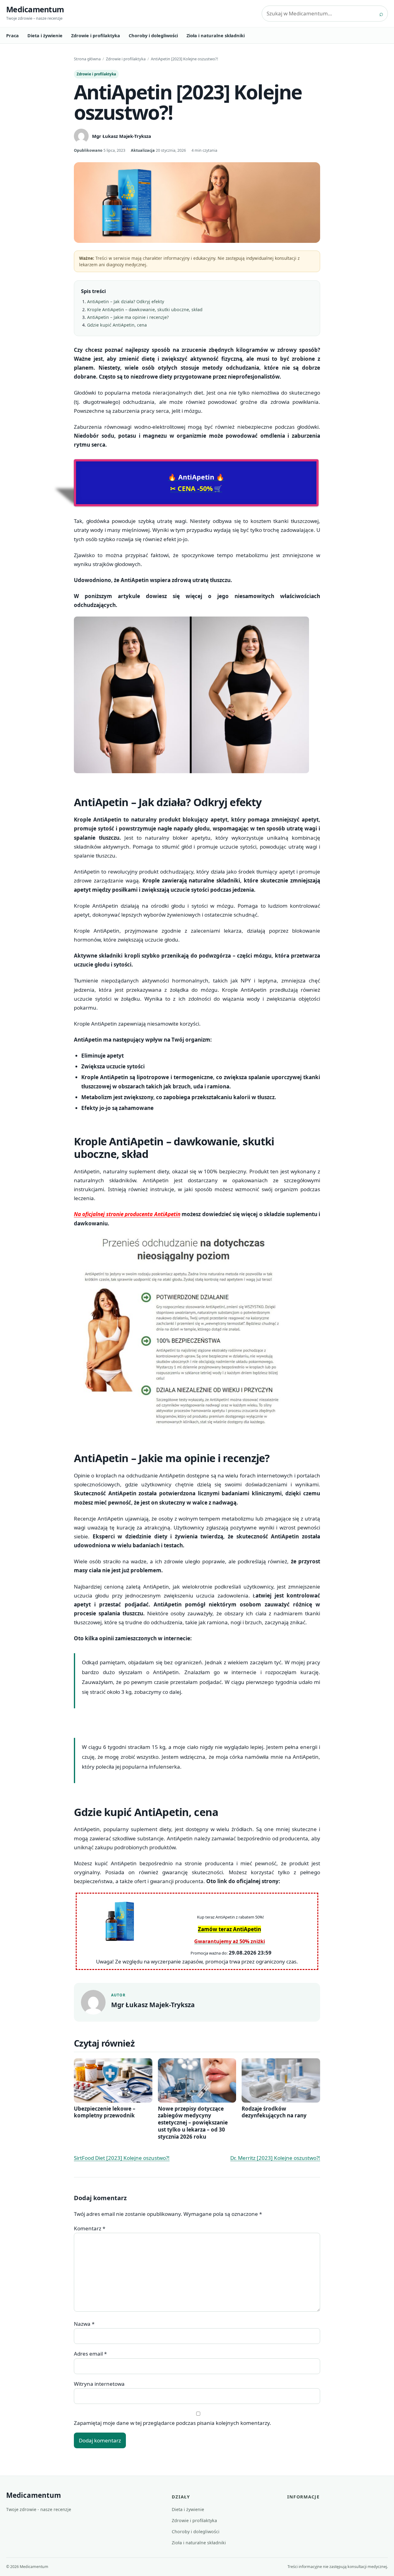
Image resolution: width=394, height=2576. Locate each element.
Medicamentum (35, 9)
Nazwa (84, 2324)
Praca (12, 35)
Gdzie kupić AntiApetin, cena (117, 325)
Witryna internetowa (99, 2384)
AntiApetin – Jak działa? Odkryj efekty (126, 301)
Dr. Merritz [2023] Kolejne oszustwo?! (275, 2158)
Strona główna (87, 59)
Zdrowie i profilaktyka (96, 35)
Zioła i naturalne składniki (216, 35)
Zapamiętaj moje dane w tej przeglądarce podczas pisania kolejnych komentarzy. (173, 2423)
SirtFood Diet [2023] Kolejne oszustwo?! (122, 2158)
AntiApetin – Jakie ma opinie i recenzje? (128, 317)
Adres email (90, 2354)
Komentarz (90, 2228)
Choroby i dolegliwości (153, 35)
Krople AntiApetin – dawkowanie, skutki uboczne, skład (145, 309)
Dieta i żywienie (45, 35)
